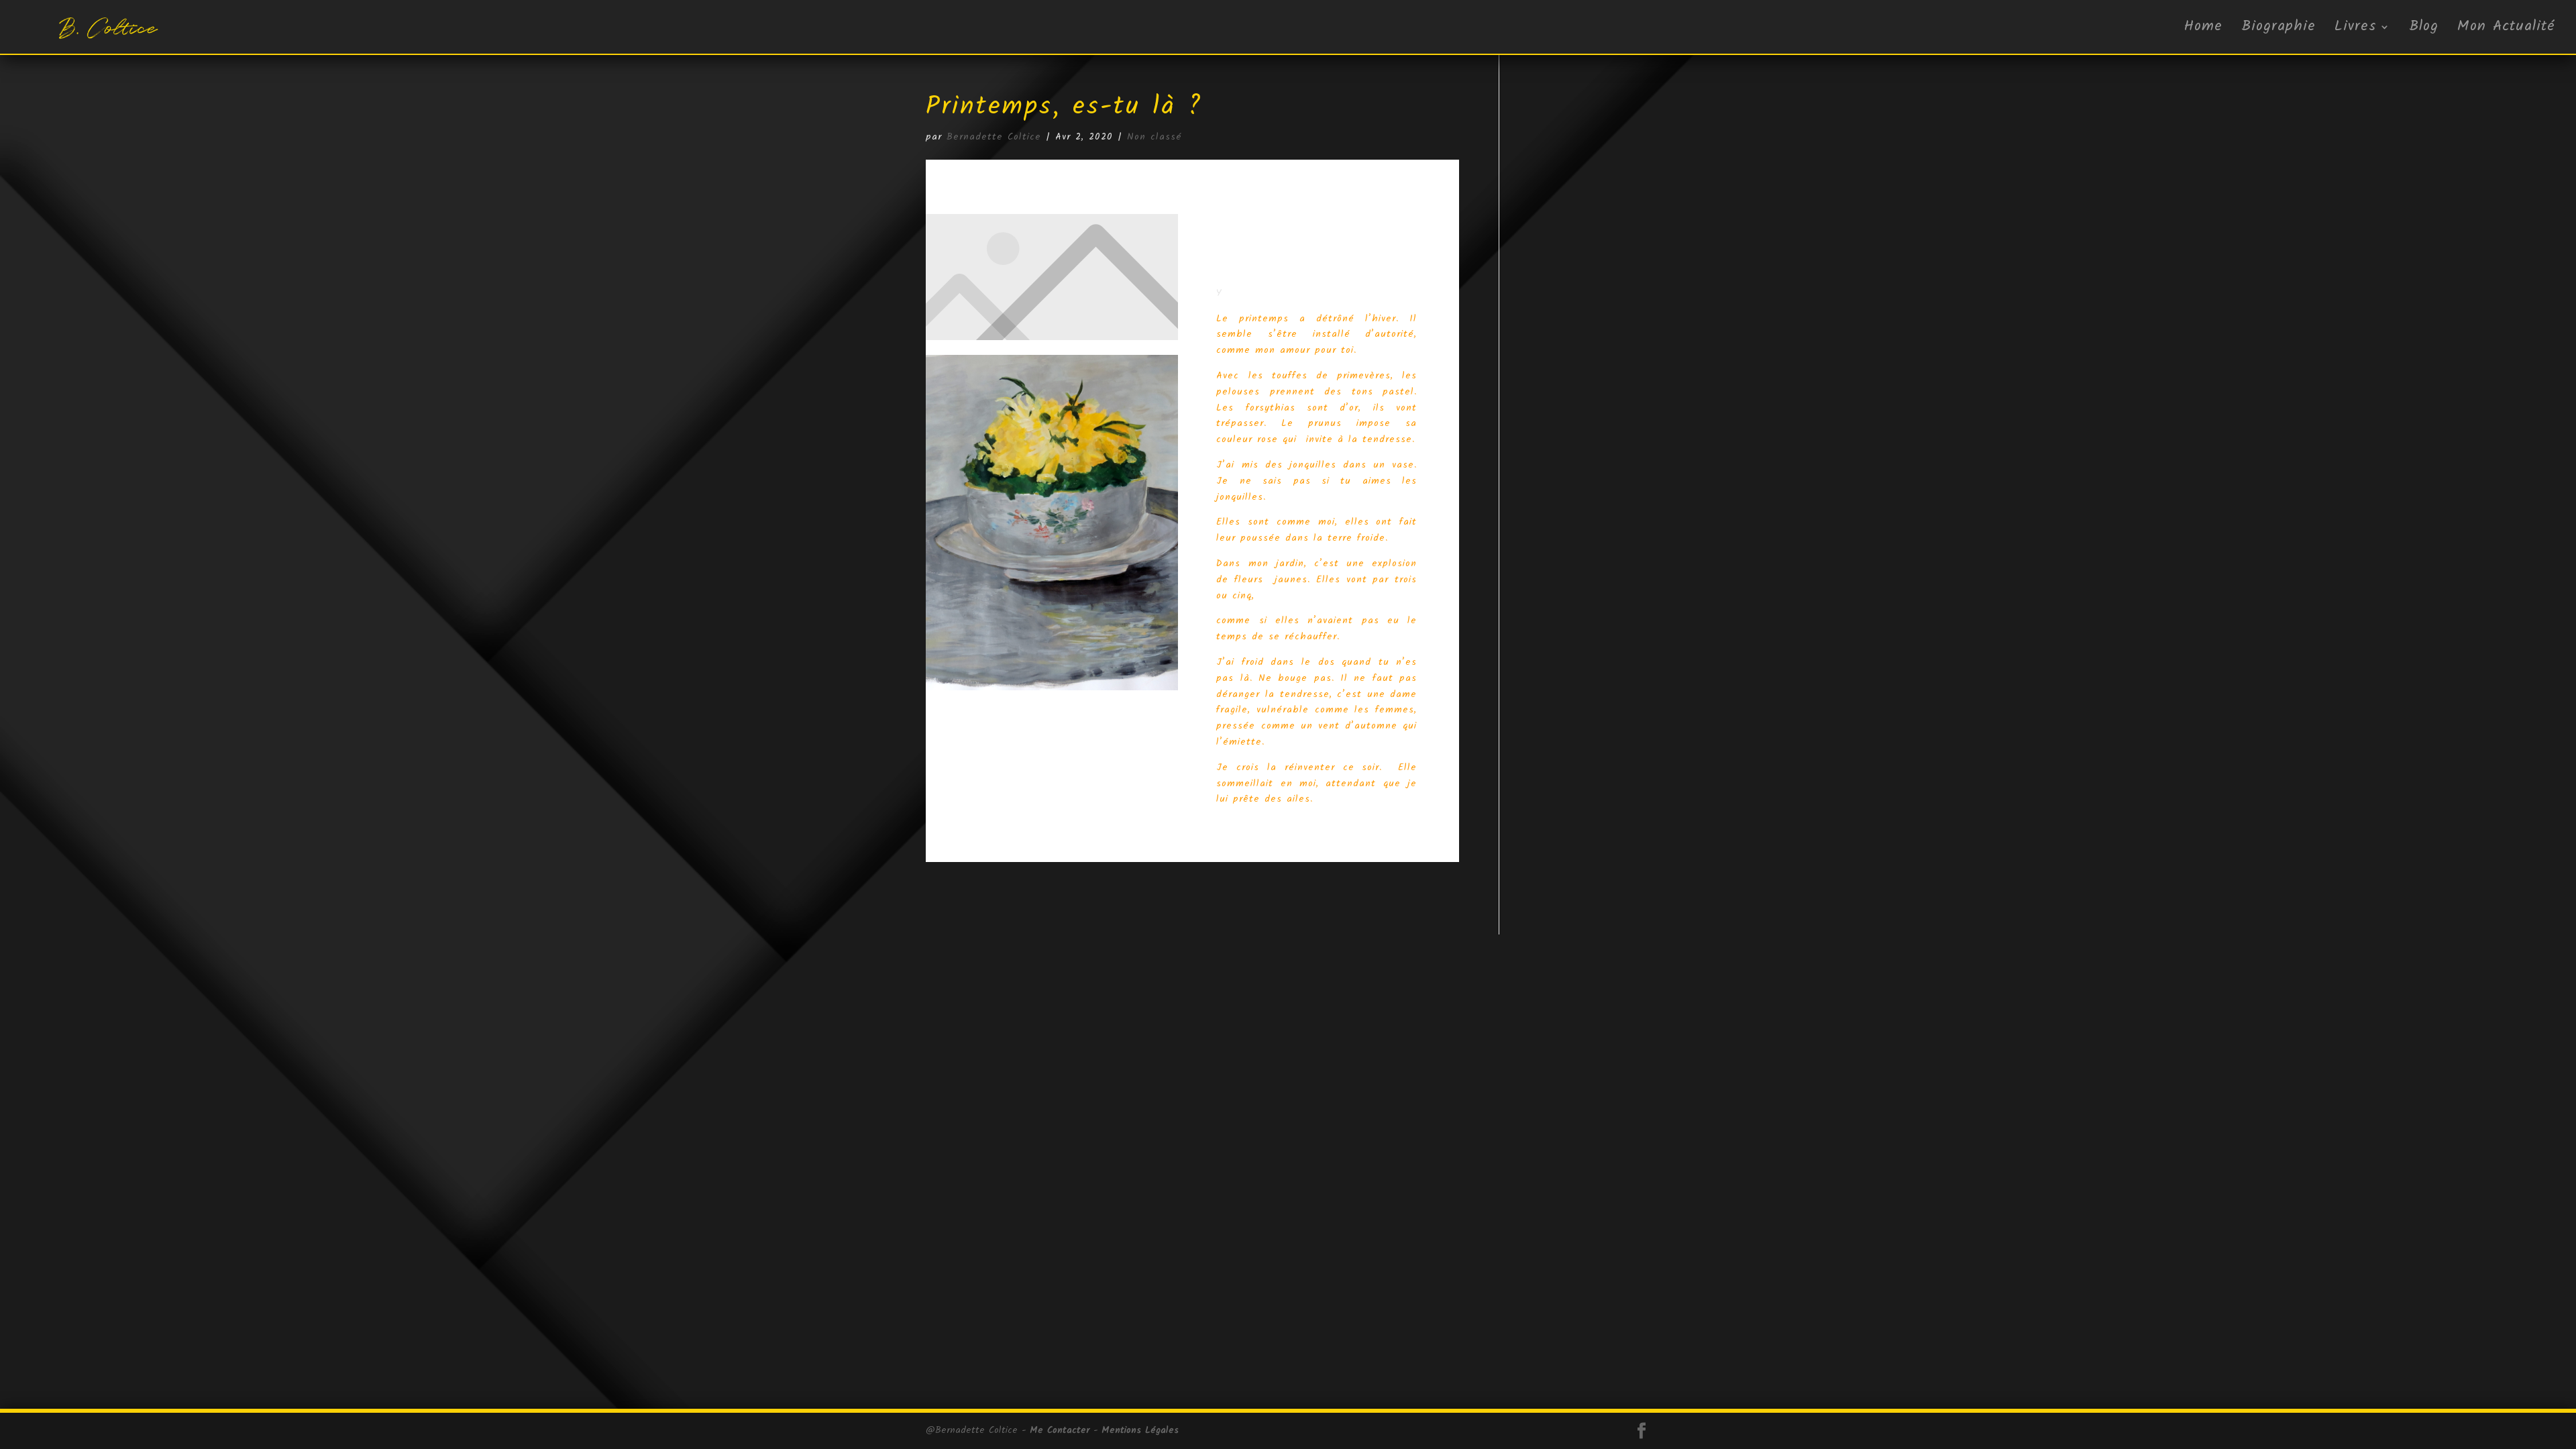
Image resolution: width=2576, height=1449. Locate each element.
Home (2203, 30)
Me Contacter (1060, 1430)
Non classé (1155, 137)
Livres (2356, 30)
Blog (2424, 30)
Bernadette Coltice (994, 137)
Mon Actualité (2506, 30)
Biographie (2278, 30)
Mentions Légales (1140, 1430)
